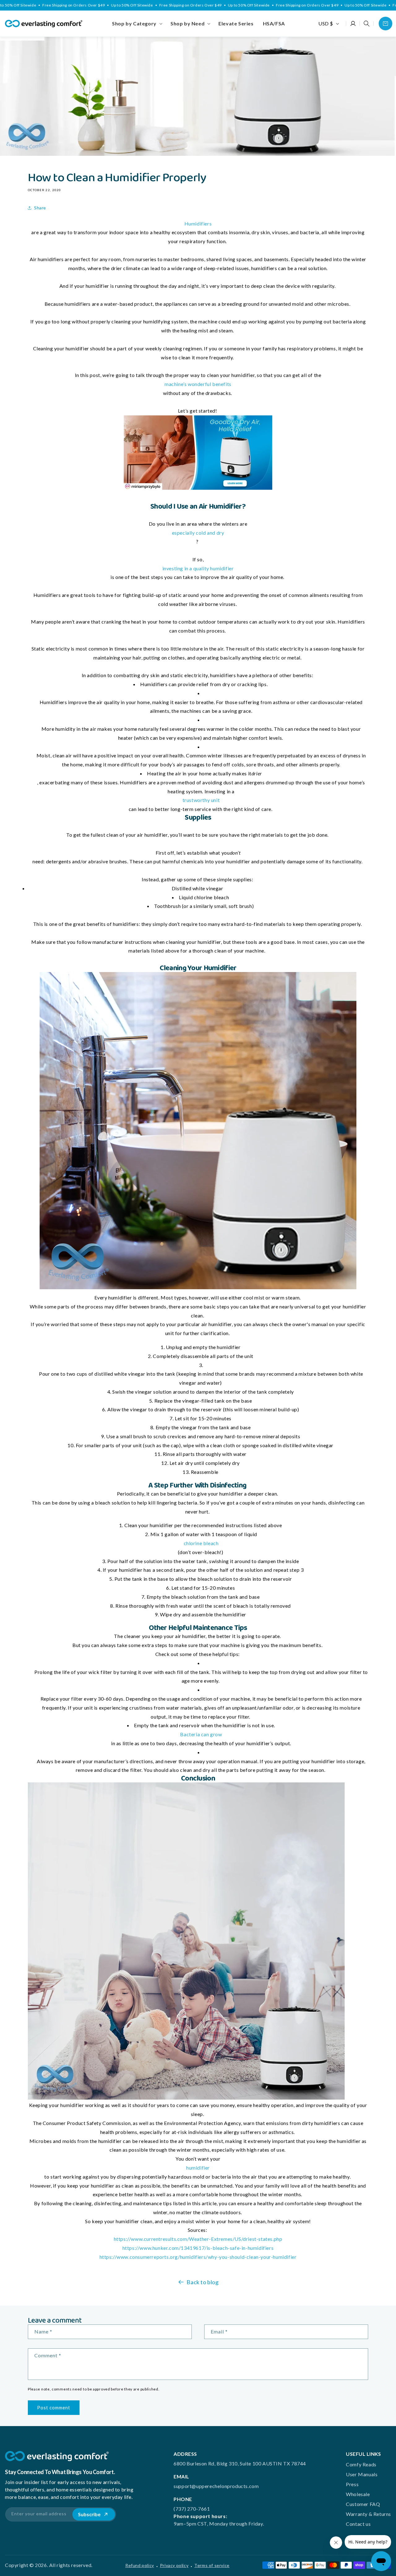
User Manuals (362, 2474)
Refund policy (140, 2565)
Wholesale (358, 2494)
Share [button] (40, 208)
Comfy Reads (361, 2464)
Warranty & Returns (368, 2514)
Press (352, 2484)
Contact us (358, 2524)
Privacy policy (174, 2565)
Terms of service (212, 2565)
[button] (137, 24)
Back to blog (202, 2282)
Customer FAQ (363, 2504)
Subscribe (89, 2514)
